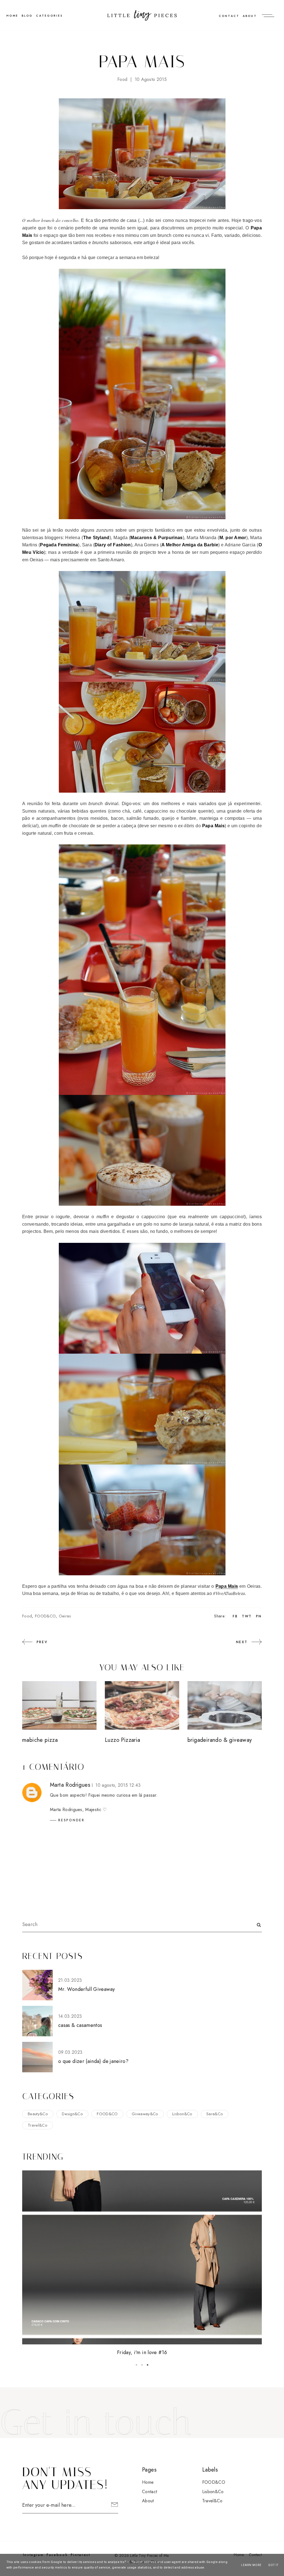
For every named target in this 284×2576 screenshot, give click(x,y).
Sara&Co (215, 2114)
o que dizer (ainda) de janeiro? (93, 2061)
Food (122, 79)
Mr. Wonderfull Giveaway (87, 1989)
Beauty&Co (38, 2114)
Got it (273, 2565)
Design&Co (72, 2114)
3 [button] (148, 2365)
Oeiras (65, 1616)
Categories (49, 16)
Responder (71, 1820)
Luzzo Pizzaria (123, 1740)
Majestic (93, 1810)
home (12, 16)
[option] (142, 2264)
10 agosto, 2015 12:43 (118, 1785)
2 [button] (142, 2365)
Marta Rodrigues (70, 1785)
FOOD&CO (45, 1616)
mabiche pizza (40, 1740)
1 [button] (136, 2365)
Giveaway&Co (145, 2114)
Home (148, 2482)
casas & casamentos (80, 2025)
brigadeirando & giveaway (220, 1740)
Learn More (251, 2565)
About (250, 16)
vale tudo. (142, 2352)
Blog (27, 16)
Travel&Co (38, 2125)
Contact (229, 16)
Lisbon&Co (182, 2114)
